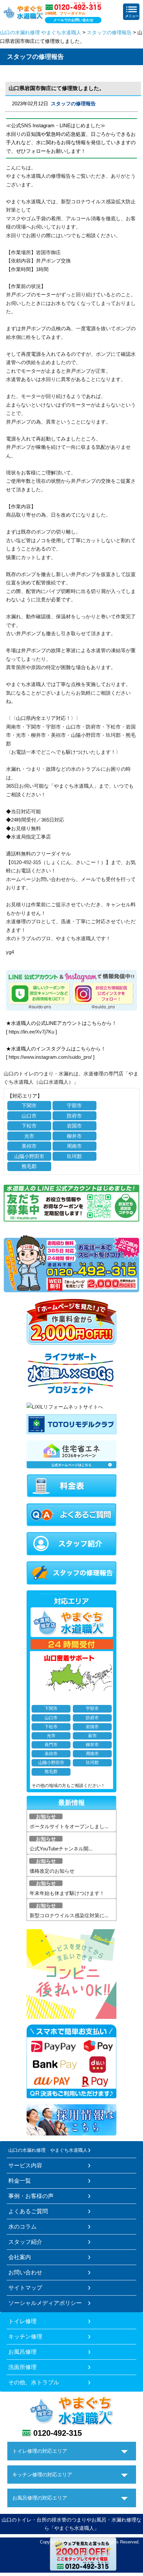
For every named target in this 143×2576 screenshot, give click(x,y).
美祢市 (29, 1146)
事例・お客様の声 (31, 2196)
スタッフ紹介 (25, 2242)
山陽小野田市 (29, 1156)
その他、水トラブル (34, 2382)
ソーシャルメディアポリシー (45, 2303)
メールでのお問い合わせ (73, 20)
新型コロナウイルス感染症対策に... (69, 1915)
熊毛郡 (29, 1166)
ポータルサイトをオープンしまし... (69, 1826)
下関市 (29, 1105)
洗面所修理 (22, 2367)
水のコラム (22, 2227)
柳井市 (74, 1136)
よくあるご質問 (28, 2211)
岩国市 (74, 1126)
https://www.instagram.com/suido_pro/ (50, 1057)
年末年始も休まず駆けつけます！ (67, 1893)
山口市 (29, 1116)
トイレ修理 (22, 2321)
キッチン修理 (25, 2336)
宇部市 (74, 1105)
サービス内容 (25, 2165)
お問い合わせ (25, 2272)
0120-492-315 (58, 2433)
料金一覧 (20, 2181)
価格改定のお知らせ (52, 1871)
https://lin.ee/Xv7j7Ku (31, 1032)
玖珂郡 (74, 1156)
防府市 (74, 1116)
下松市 (29, 1126)
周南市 (74, 1146)
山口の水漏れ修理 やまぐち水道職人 (41, 32)
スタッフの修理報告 (109, 32)
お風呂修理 (22, 2352)
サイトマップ (25, 2288)
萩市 (92, 1736)
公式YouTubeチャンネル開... (61, 1849)
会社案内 (20, 2257)
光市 (29, 1136)
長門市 (51, 1745)
